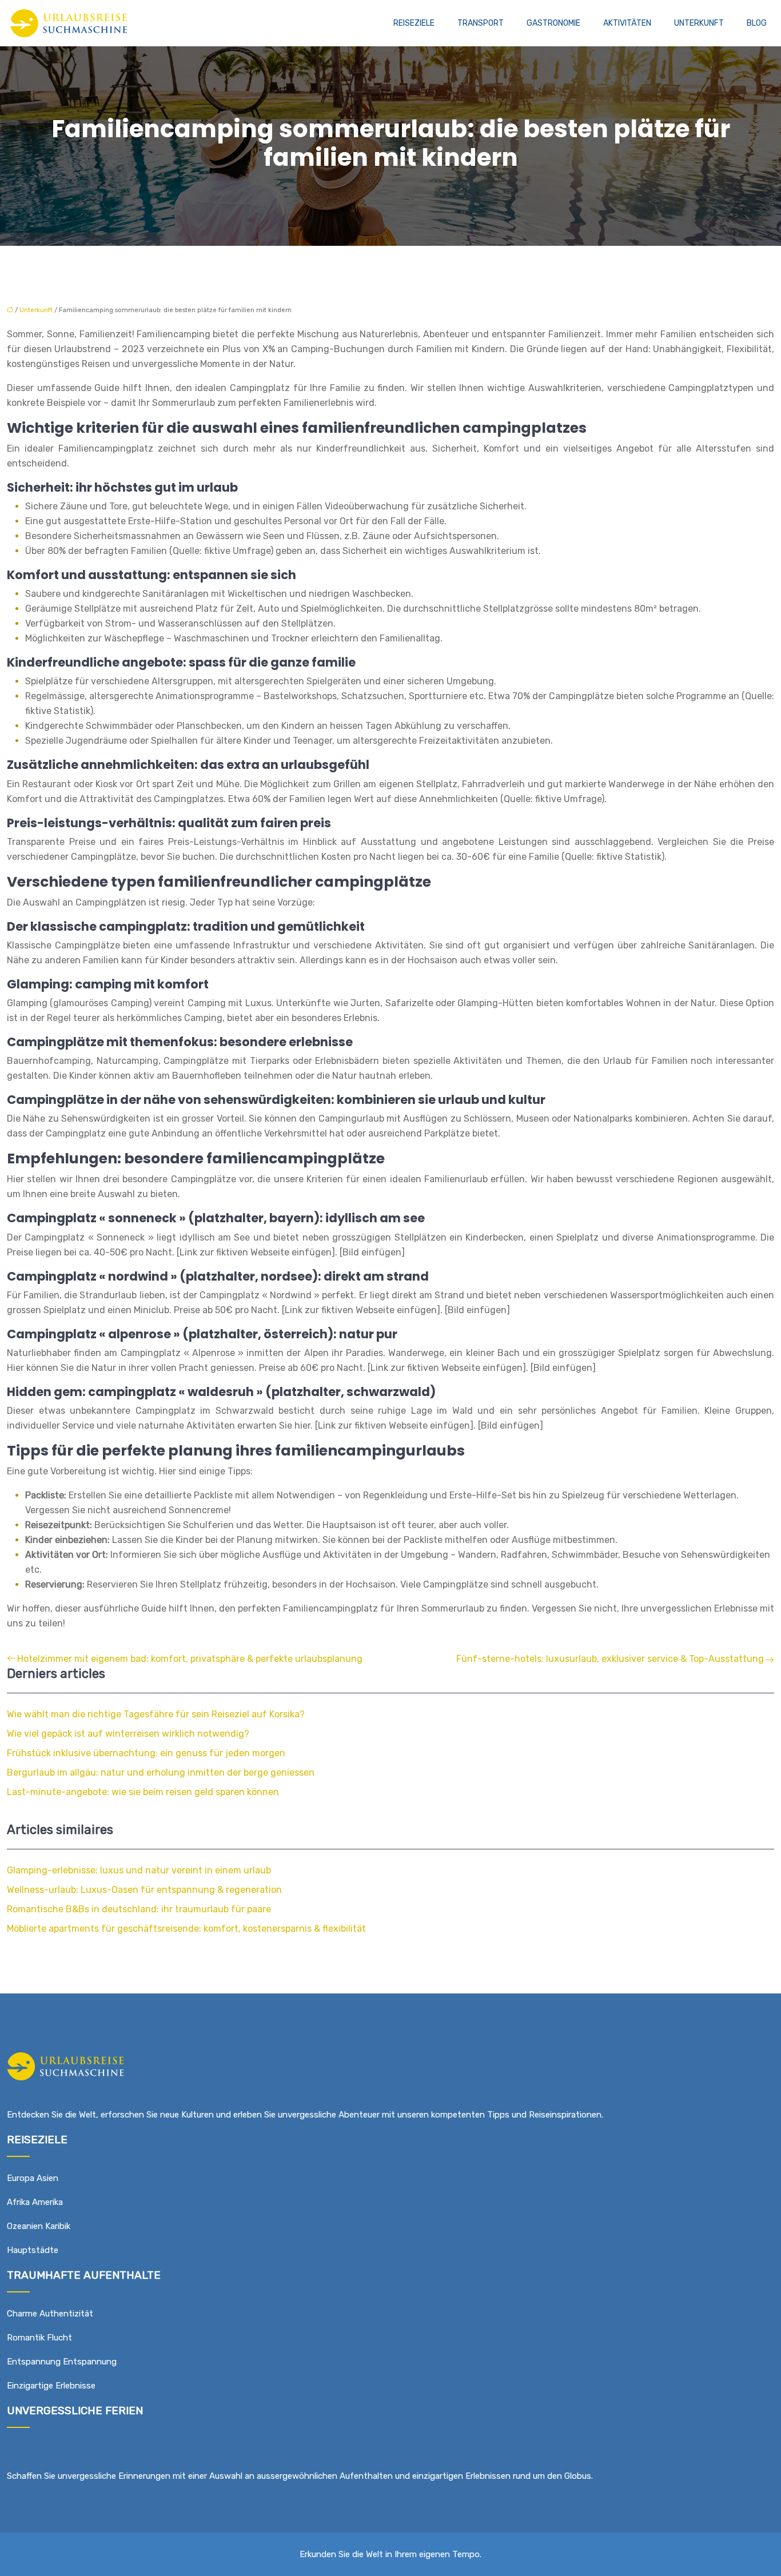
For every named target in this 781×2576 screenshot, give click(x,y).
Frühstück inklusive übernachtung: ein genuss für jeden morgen (146, 1753)
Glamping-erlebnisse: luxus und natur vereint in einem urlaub (139, 1870)
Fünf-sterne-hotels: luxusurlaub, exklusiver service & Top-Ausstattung (610, 1659)
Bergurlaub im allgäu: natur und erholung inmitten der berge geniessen (161, 1773)
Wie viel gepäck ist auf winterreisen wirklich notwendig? (128, 1734)
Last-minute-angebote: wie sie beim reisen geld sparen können (143, 1792)
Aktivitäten (627, 23)
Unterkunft (699, 23)
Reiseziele (414, 23)
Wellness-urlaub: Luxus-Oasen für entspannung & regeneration (144, 1890)
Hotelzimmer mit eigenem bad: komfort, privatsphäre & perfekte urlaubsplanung (190, 1659)
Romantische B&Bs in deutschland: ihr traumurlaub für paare (139, 1909)
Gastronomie (553, 23)
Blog (757, 23)
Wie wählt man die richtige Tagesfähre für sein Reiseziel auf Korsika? (156, 1714)
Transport (481, 23)
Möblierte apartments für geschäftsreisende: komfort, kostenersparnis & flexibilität (186, 1929)
